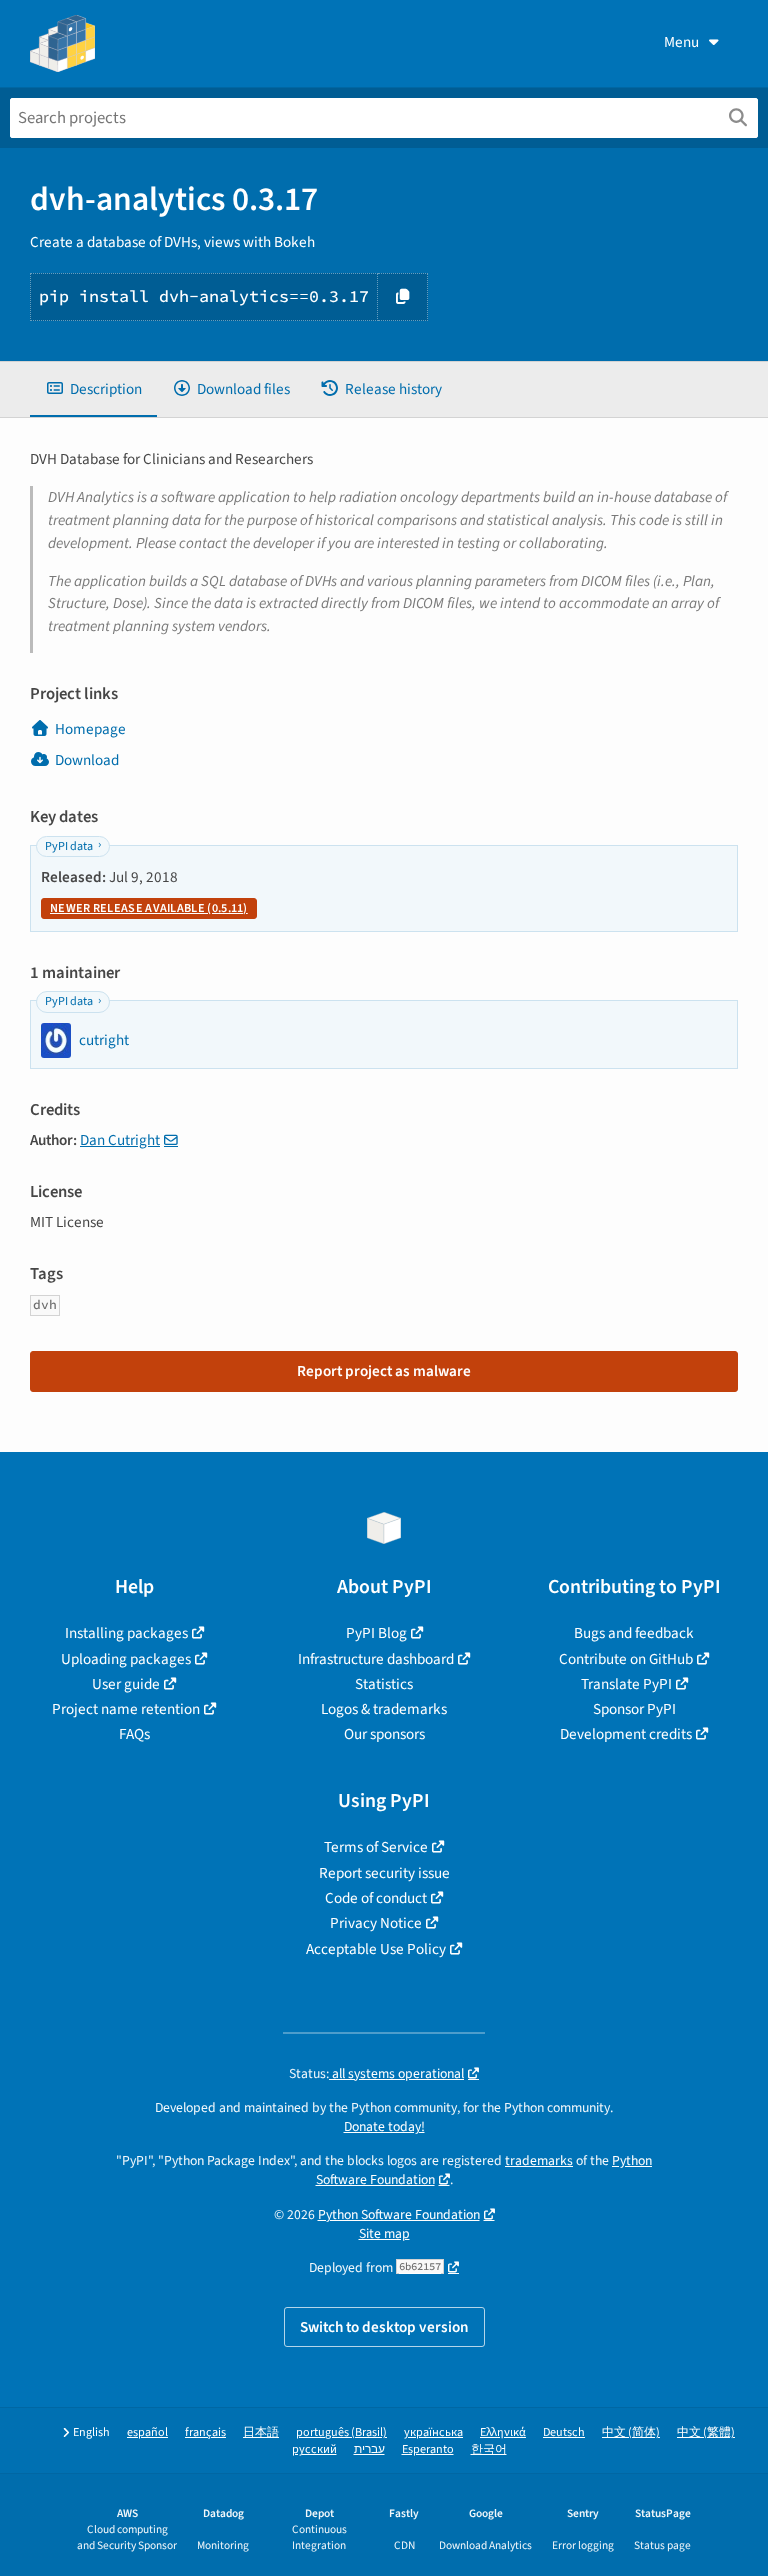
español (147, 2432)
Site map (384, 2233)
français (205, 2432)
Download (87, 760)
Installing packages (126, 1633)
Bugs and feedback (634, 1633)
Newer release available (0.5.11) (149, 908)
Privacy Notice (376, 1923)
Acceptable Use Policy (376, 1949)
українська (433, 2432)
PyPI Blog (376, 1633)
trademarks (539, 2160)
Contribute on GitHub (626, 1659)
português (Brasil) (341, 2432)
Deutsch (564, 2432)
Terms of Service (376, 1847)
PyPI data (69, 846)
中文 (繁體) (706, 2432)
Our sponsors (384, 1734)
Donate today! (384, 2126)
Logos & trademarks (384, 1709)
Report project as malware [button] (384, 1371)
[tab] (93, 389)
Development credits (626, 1734)
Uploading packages (126, 1659)
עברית (369, 2449)
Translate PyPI (626, 1684)
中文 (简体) (631, 2432)
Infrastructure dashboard (376, 1659)
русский (314, 2449)
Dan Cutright (120, 1140)
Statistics (384, 1684)
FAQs (134, 1734)
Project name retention (126, 1709)
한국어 (489, 2449)
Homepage (90, 729)
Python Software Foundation (399, 2214)
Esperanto (428, 2449)
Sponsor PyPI (634, 1709)
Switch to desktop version (384, 2327)
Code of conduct (376, 1898)
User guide (126, 1684)
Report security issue (384, 1873)
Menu (681, 42)
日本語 (261, 2432)
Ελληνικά (503, 2432)
